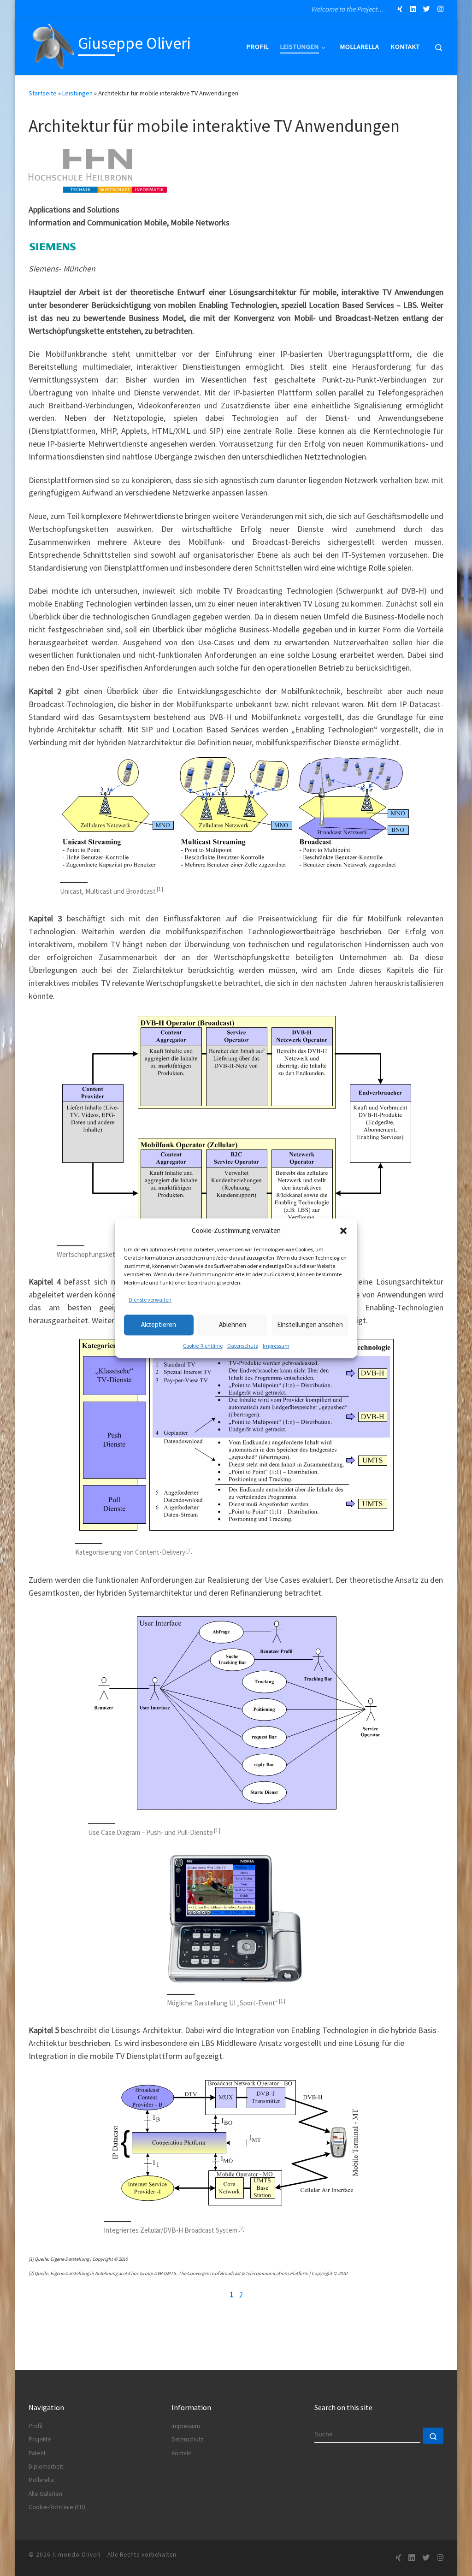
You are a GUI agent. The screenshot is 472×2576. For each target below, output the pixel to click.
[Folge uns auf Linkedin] (413, 9)
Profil (35, 2426)
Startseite (43, 93)
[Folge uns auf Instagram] (440, 9)
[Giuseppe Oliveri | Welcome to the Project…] (52, 45)
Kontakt (181, 2453)
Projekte (40, 2439)
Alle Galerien (45, 2494)
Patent (37, 2453)
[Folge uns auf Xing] (400, 9)
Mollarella (41, 2480)
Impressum (276, 1346)
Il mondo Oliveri (77, 2555)
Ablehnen (233, 1324)
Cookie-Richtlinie (203, 1346)
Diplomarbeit (46, 2467)
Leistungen (77, 93)
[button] (343, 1231)
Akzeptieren (159, 1324)
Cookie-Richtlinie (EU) (57, 2507)
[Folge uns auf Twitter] (427, 9)
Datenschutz (243, 1346)
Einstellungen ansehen (310, 1324)
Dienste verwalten (150, 1300)
